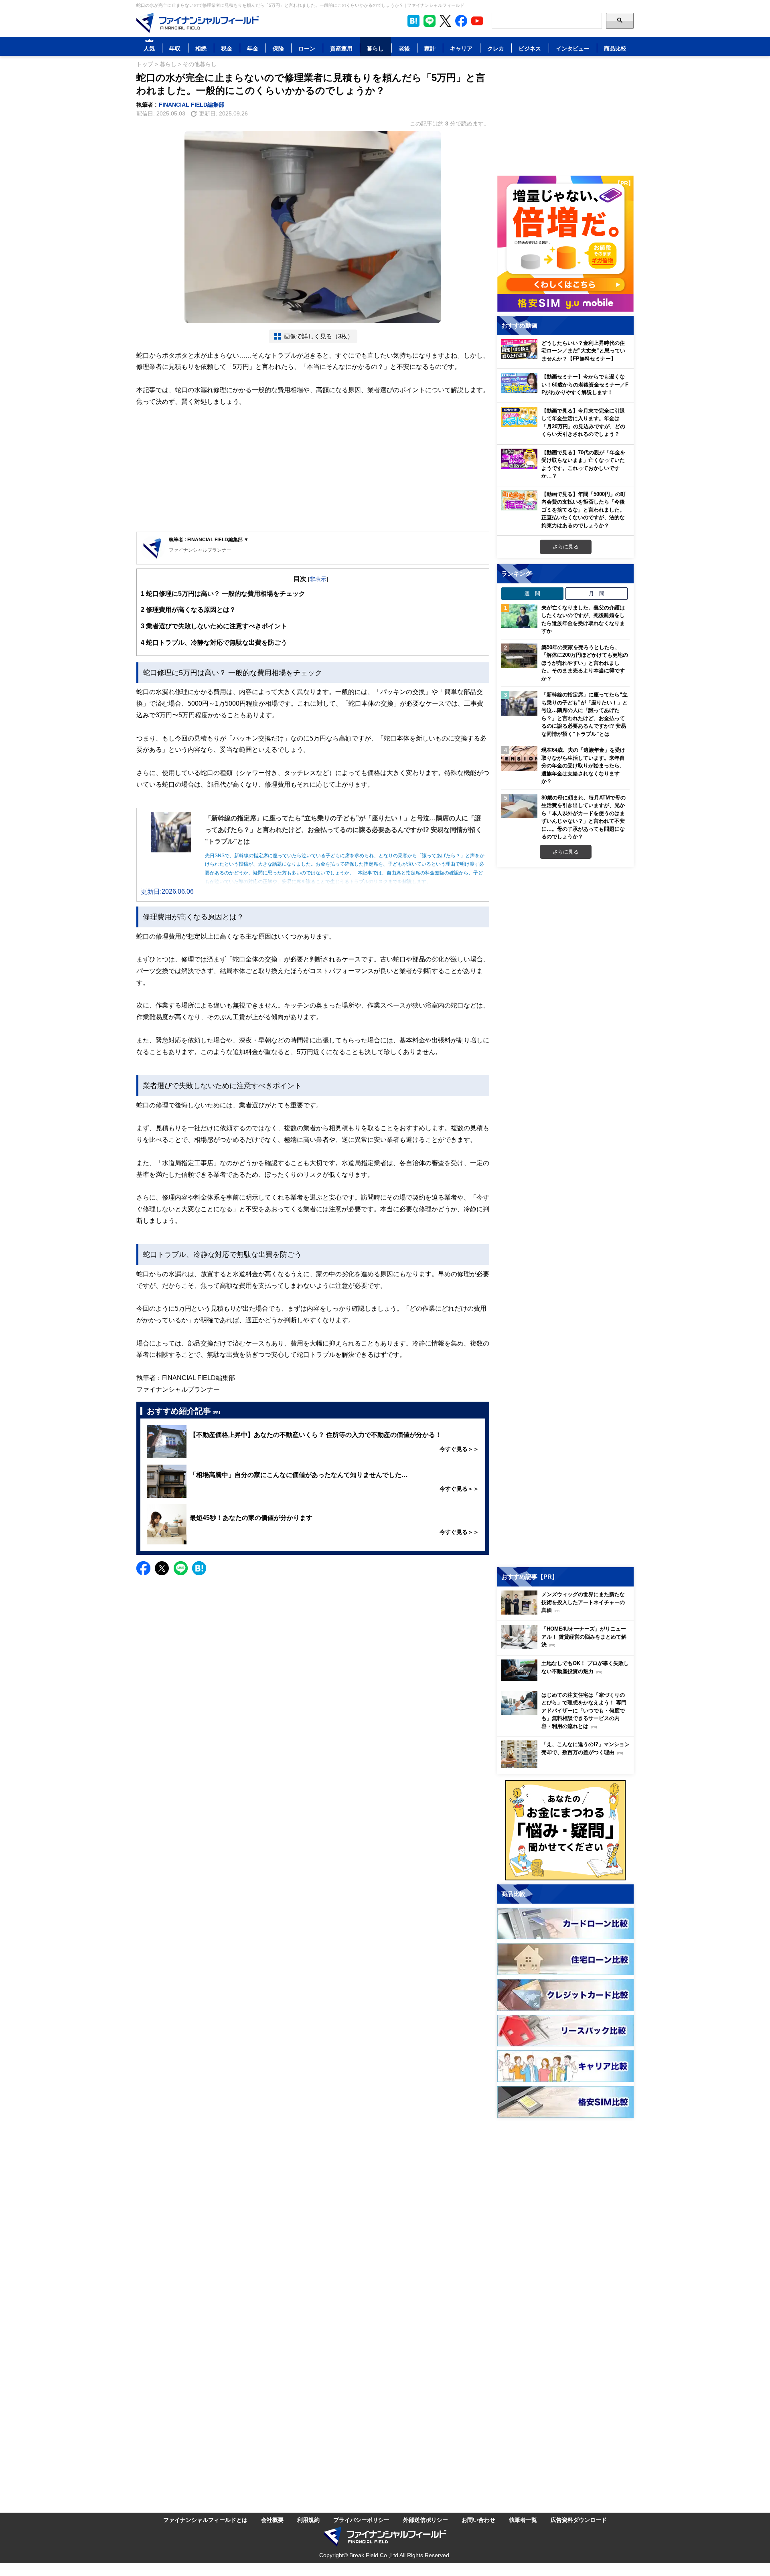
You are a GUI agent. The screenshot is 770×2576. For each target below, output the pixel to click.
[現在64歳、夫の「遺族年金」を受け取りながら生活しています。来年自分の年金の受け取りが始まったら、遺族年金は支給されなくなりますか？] (519, 759)
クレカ (496, 48)
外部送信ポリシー (426, 2520)
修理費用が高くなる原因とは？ (188, 609)
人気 (149, 48)
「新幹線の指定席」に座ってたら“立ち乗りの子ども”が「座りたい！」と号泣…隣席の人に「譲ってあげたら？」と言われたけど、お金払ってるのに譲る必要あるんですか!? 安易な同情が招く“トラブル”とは (585, 714)
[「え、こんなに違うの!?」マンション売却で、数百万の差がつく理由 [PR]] (567, 1766)
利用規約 (308, 2520)
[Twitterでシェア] (162, 1568)
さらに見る (566, 546)
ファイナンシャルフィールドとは (205, 2520)
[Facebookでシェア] (143, 1568)
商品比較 (615, 48)
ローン (307, 48)
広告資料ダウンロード (579, 2520)
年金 (253, 48)
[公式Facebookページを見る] (461, 21)
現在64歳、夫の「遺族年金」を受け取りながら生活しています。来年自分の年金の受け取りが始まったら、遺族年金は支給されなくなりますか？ (583, 765)
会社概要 (272, 2520)
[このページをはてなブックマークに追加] (413, 21)
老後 (404, 48)
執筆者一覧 (523, 2520)
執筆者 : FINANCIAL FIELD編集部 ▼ (209, 539)
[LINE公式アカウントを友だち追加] (430, 21)
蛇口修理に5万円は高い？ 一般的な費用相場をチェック (223, 593)
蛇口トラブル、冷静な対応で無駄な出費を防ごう (214, 642)
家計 (430, 48)
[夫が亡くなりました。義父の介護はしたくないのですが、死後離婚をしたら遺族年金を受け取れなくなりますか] (519, 616)
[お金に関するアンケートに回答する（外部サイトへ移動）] (565, 1830)
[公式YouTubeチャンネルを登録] (477, 21)
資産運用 (341, 48)
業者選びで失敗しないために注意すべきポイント (214, 626)
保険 (278, 48)
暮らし (375, 48)
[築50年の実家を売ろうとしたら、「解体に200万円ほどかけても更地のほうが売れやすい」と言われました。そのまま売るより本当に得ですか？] (519, 656)
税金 (227, 48)
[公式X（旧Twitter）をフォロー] (445, 21)
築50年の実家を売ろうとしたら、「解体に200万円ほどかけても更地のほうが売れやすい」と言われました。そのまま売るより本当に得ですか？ (585, 663)
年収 (175, 48)
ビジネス (530, 48)
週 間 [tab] (532, 593)
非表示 (318, 579)
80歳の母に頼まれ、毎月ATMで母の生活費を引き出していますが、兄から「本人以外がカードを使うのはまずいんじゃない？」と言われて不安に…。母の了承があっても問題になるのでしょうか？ (584, 817)
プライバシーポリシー (361, 2520)
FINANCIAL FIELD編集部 (191, 104)
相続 (201, 48)
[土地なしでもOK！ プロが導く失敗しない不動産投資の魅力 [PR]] (567, 1679)
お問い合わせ (478, 2520)
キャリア (461, 48)
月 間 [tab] (597, 593)
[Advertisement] (313, 469)
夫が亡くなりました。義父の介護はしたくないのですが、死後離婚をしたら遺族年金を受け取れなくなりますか (583, 619)
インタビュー (573, 48)
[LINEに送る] (181, 1568)
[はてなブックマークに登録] (199, 1568)
